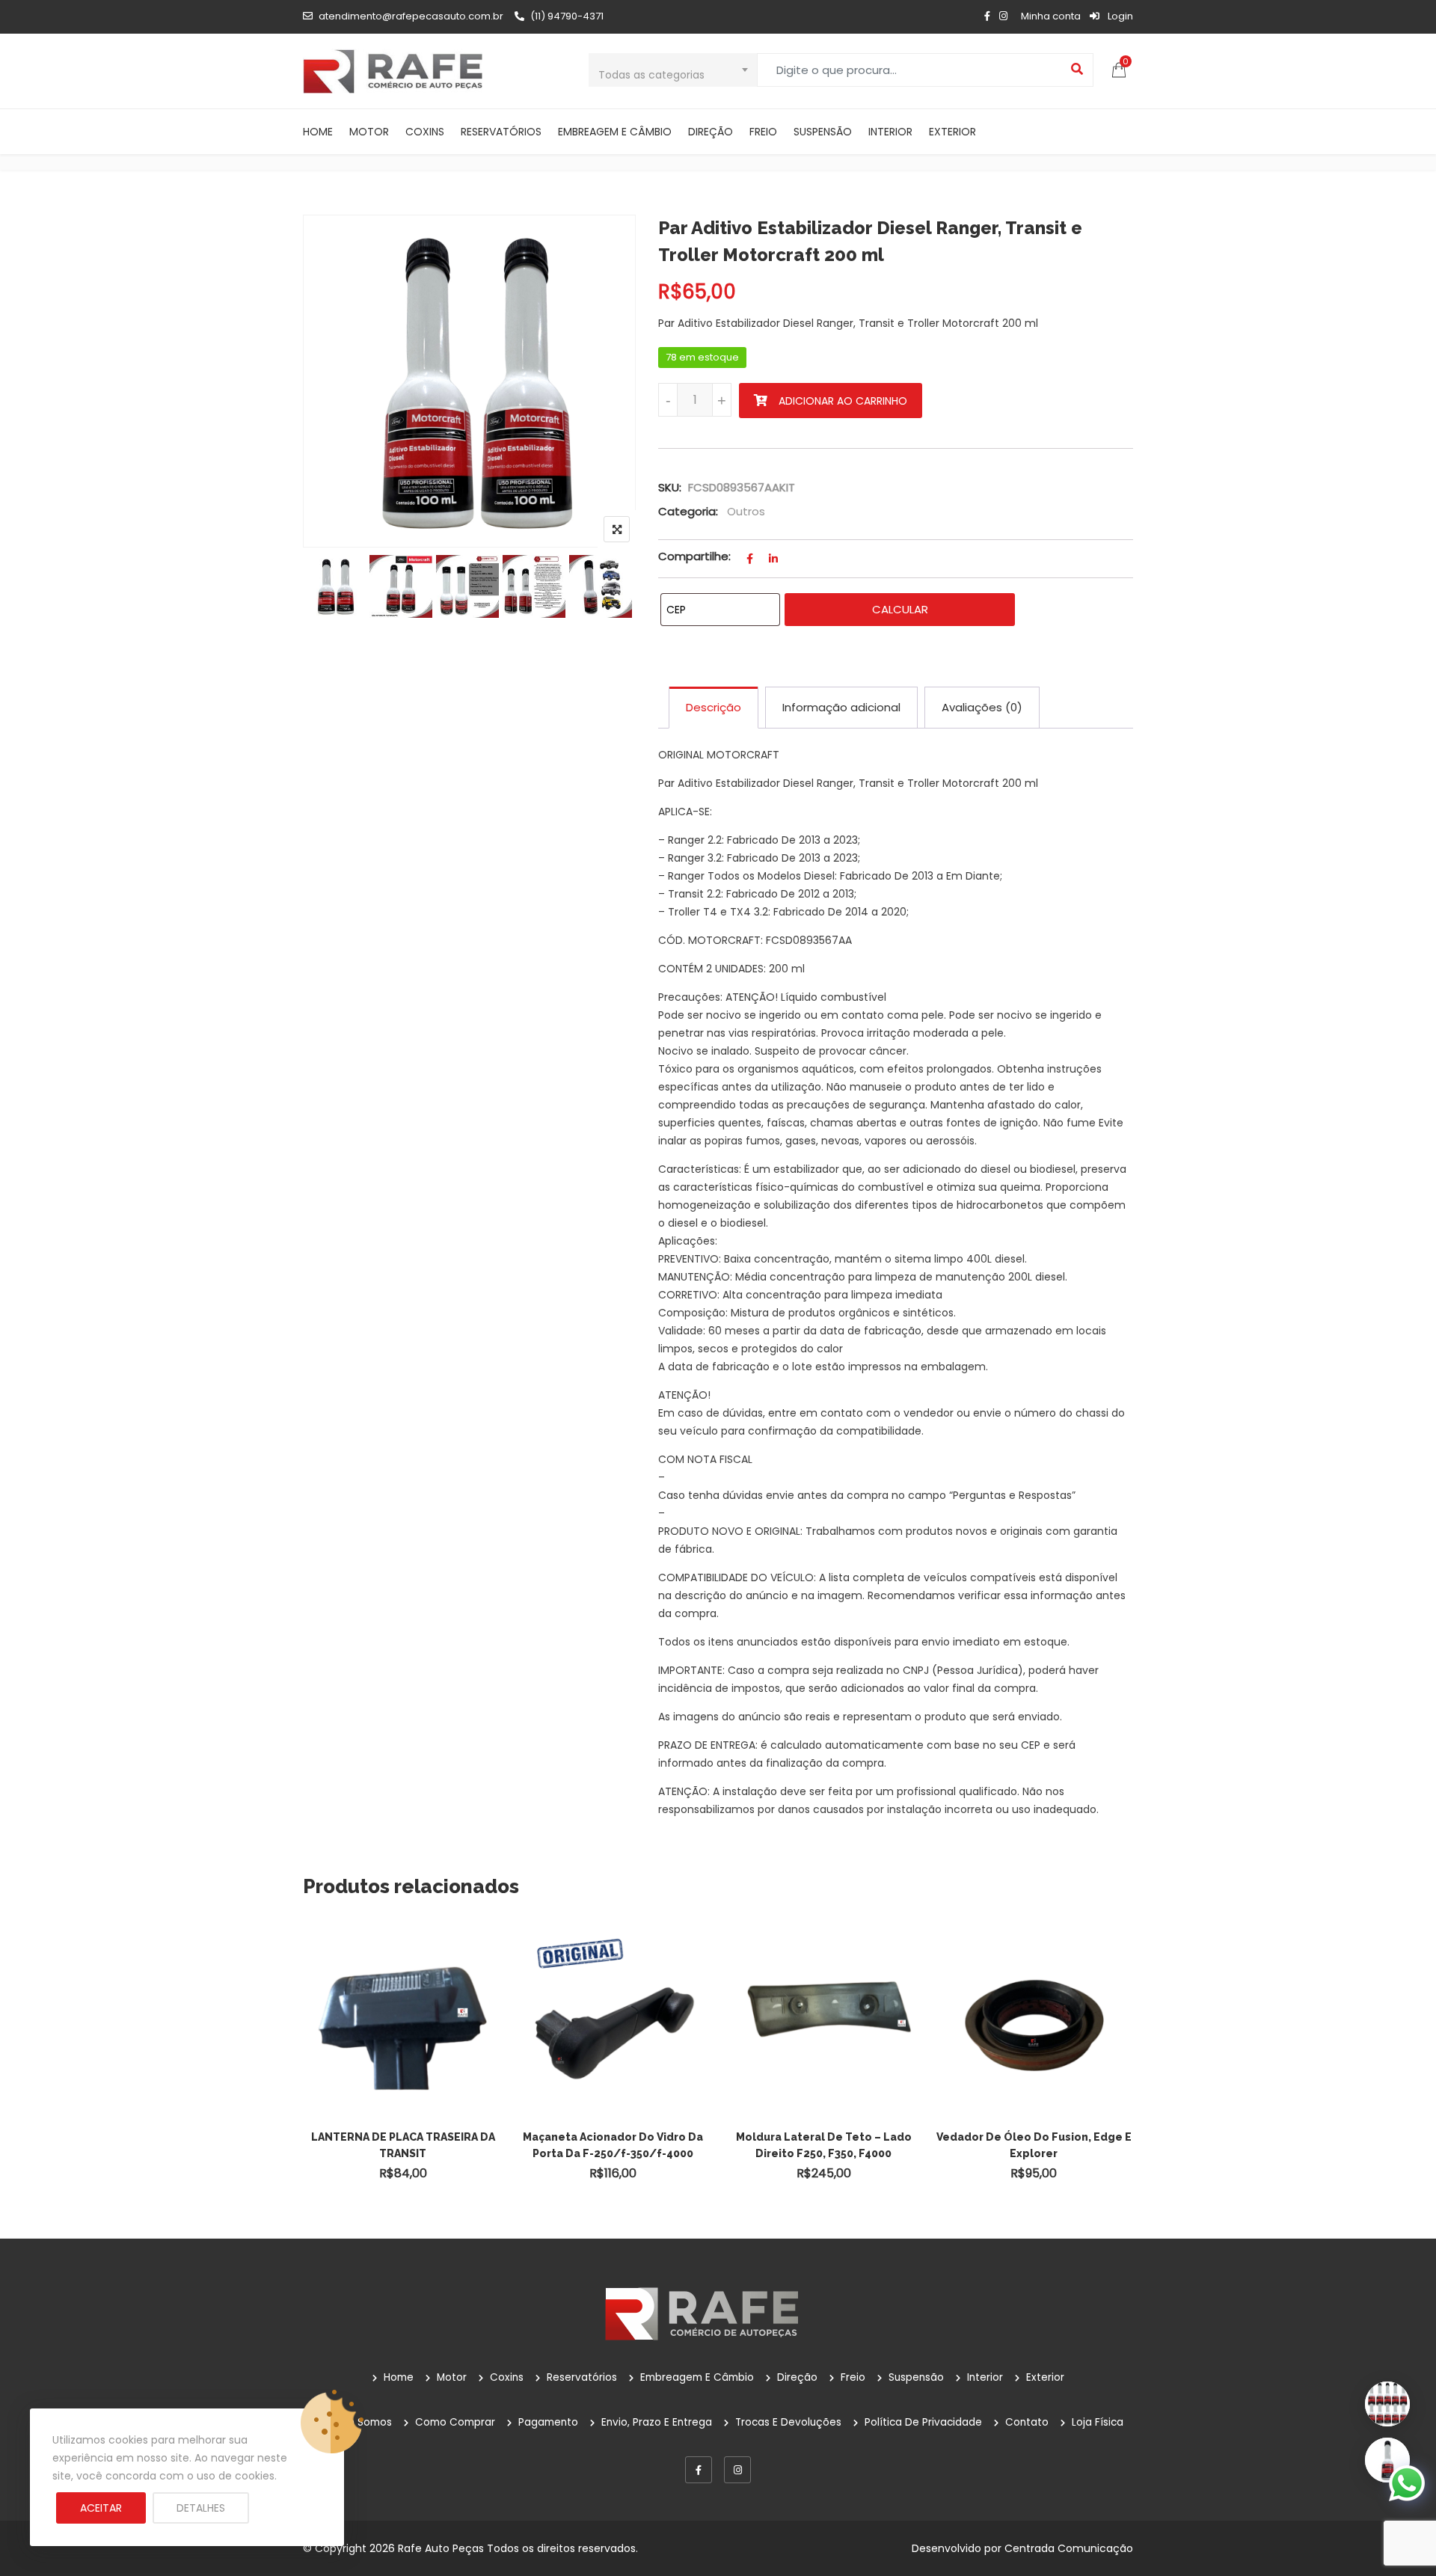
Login (1119, 16)
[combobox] (673, 70)
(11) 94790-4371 (567, 16)
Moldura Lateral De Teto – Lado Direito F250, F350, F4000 (824, 2145)
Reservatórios (501, 132)
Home (318, 132)
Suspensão (823, 132)
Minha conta (1051, 16)
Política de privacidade (923, 2422)
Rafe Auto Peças (441, 2548)
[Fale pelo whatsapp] (1407, 2483)
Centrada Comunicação (1069, 2548)
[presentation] (313, 2070)
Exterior (952, 132)
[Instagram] (737, 2470)
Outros (746, 511)
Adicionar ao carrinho (843, 401)
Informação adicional (841, 707)
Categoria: (688, 511)
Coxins (425, 132)
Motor (369, 132)
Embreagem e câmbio (615, 132)
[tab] (714, 708)
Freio (763, 132)
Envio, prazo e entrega (657, 2422)
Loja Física (1098, 2422)
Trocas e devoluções (788, 2422)
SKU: (670, 487)
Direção (711, 132)
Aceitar (101, 2508)
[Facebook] (699, 2470)
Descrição (714, 707)
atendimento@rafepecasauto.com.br (411, 16)
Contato (1027, 2422)
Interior (890, 132)
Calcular (900, 609)
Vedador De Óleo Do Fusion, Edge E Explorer (1034, 2145)
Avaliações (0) (982, 707)
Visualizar (410, 1991)
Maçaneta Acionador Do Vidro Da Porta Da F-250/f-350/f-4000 (613, 2145)
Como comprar (455, 2422)
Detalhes (201, 2508)
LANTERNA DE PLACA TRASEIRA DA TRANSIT (403, 2145)
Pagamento (548, 2422)
